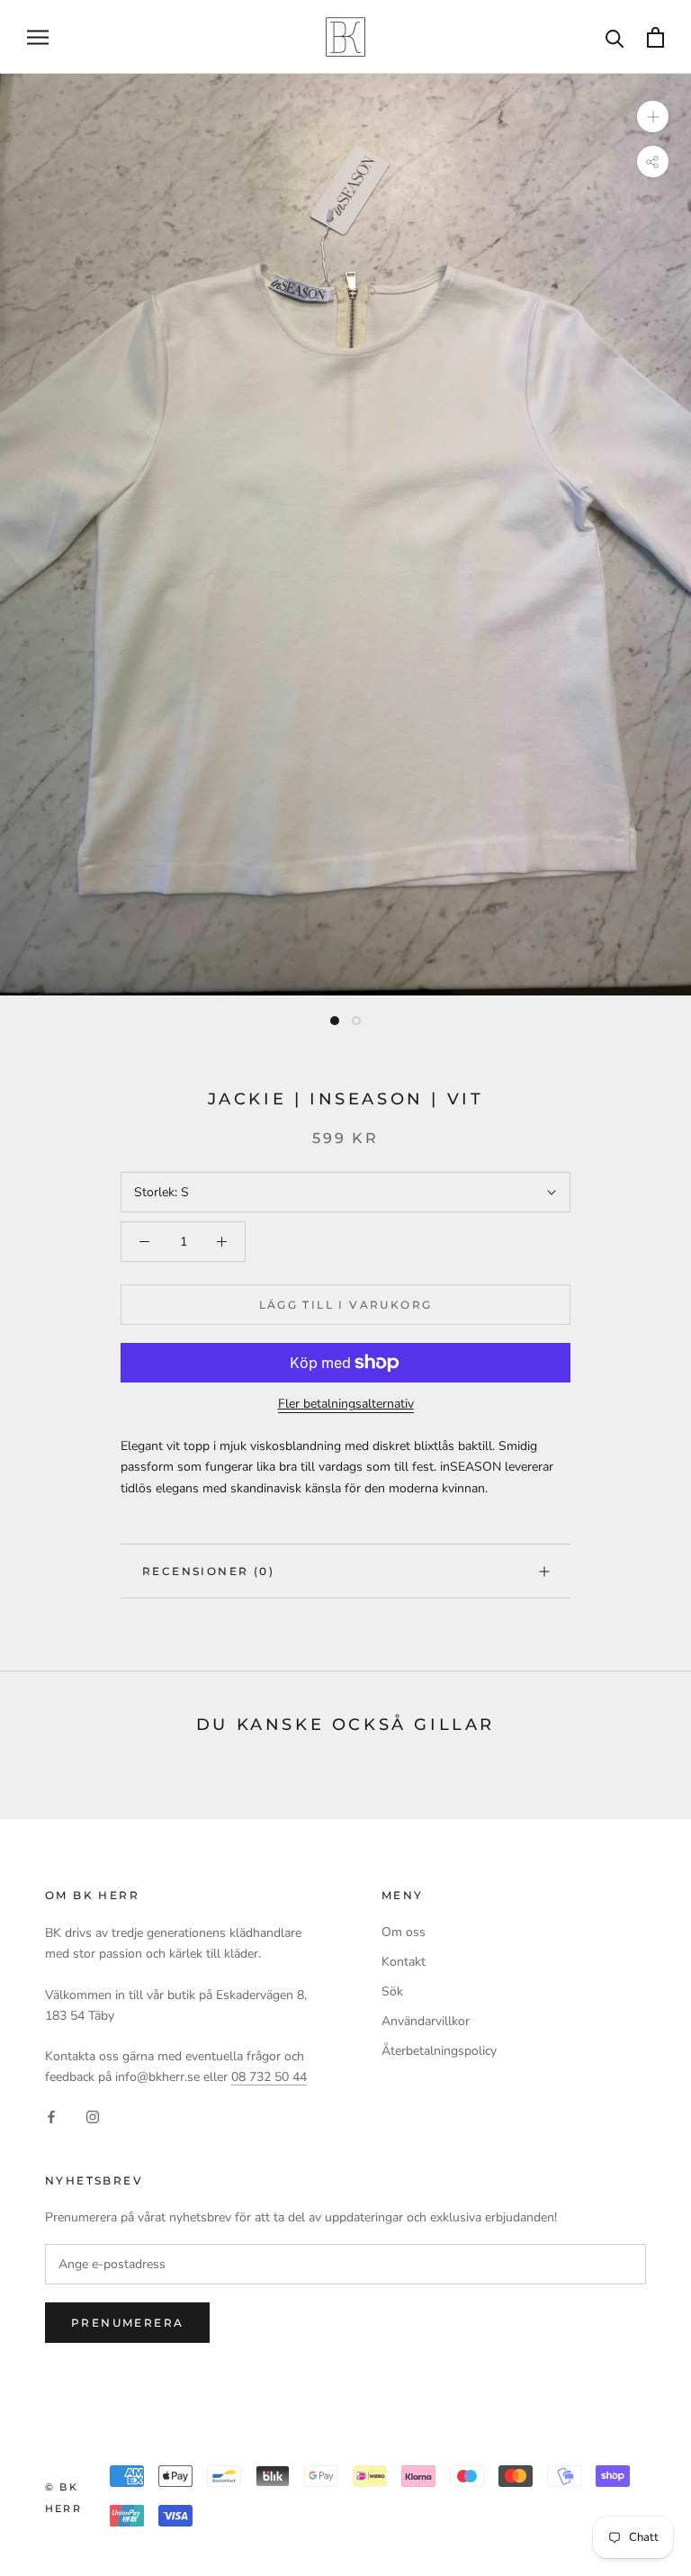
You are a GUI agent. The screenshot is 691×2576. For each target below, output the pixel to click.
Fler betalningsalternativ (346, 1404)
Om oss (404, 1932)
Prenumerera (127, 2323)
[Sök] (615, 37)
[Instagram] (93, 2116)
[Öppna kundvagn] (655, 37)
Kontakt (404, 1962)
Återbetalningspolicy (439, 2051)
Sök (392, 1991)
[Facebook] (51, 2116)
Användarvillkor (426, 2021)
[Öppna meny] (38, 37)
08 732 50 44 (269, 2077)
